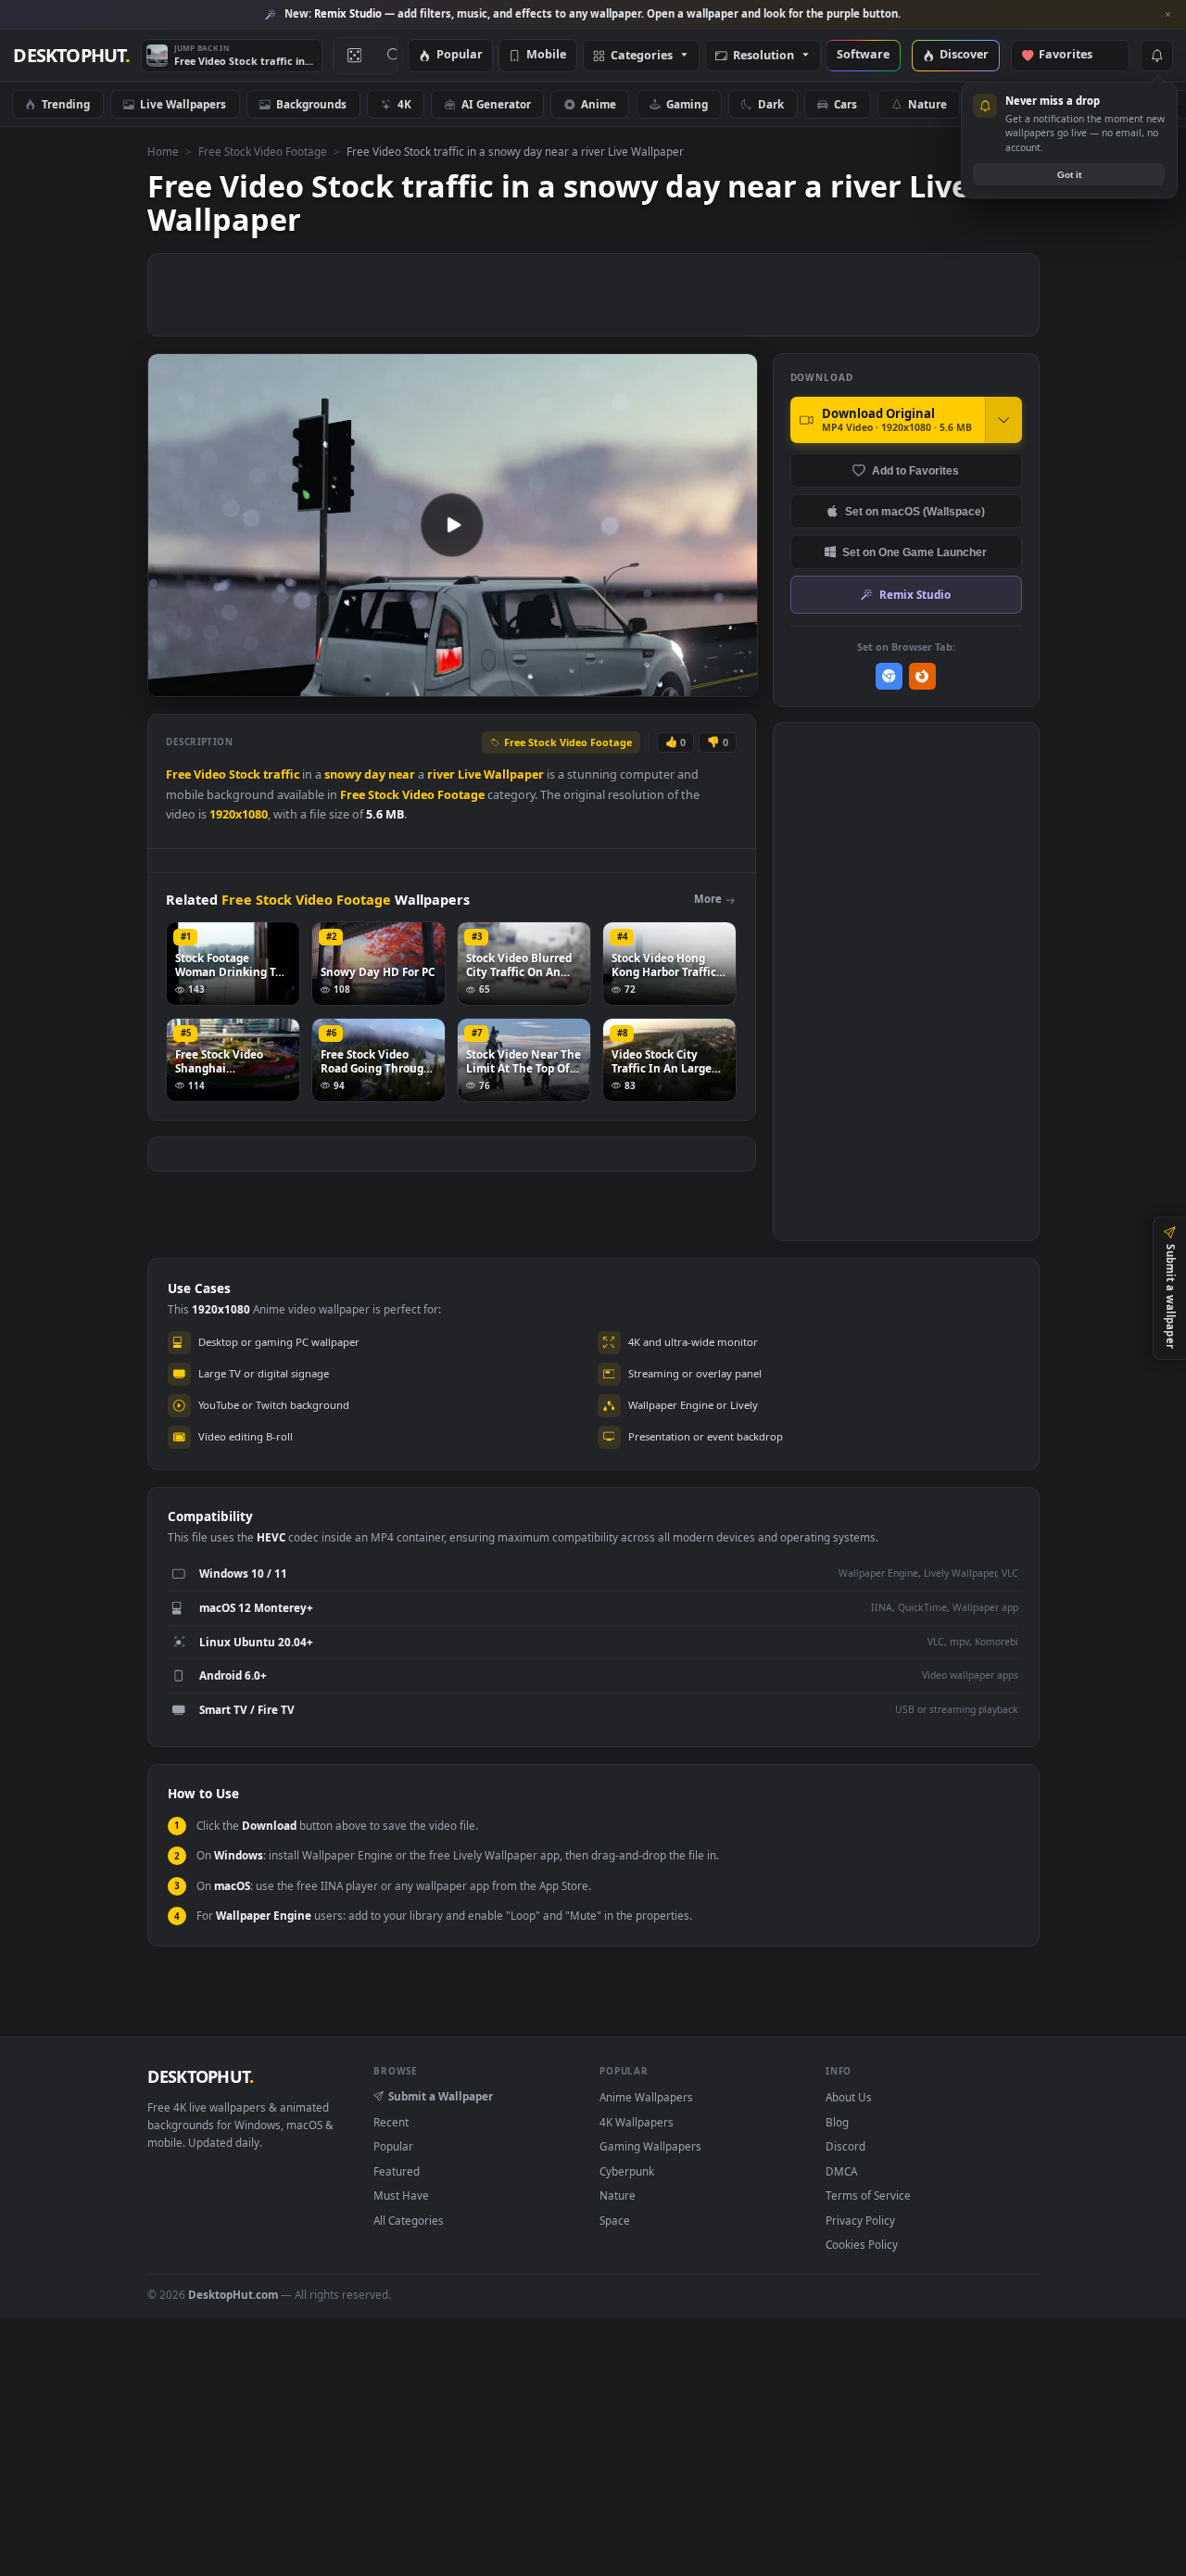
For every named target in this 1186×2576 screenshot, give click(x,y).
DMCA (841, 2171)
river (441, 774)
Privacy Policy (860, 2220)
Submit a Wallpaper (441, 2096)
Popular (460, 55)
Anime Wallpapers (646, 2097)
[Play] (171, 681)
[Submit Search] (394, 56)
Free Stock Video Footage (263, 151)
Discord (845, 2146)
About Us (849, 2097)
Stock (245, 774)
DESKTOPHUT (200, 2076)
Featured (397, 2171)
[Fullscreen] (733, 681)
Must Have (401, 2195)
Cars (845, 104)
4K (404, 104)
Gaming (687, 104)
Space (615, 2220)
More (708, 899)
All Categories (409, 2220)
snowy (343, 774)
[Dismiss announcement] (1167, 15)
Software (863, 55)
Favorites (1074, 55)
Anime (599, 104)
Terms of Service (868, 2195)
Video (210, 774)
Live (469, 774)
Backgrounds (311, 104)
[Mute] (631, 681)
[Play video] (452, 525)
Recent (391, 2122)
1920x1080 (239, 814)
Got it (1069, 175)
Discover (964, 55)
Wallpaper (514, 774)
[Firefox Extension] (922, 676)
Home (163, 151)
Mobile (546, 55)
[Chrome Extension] (889, 676)
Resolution (763, 56)
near (402, 774)
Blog (837, 2122)
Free (178, 774)
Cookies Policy (862, 2244)
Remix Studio (915, 594)
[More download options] (1003, 420)
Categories (642, 56)
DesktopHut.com (233, 2294)
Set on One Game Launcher (915, 552)
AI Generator (496, 104)
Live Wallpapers (183, 104)
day (375, 774)
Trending (66, 104)
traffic (281, 774)
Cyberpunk (627, 2171)
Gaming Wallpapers (650, 2146)
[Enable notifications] (1156, 56)
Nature (927, 104)
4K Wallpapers (637, 2122)
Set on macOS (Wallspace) (915, 511)
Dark (771, 104)
